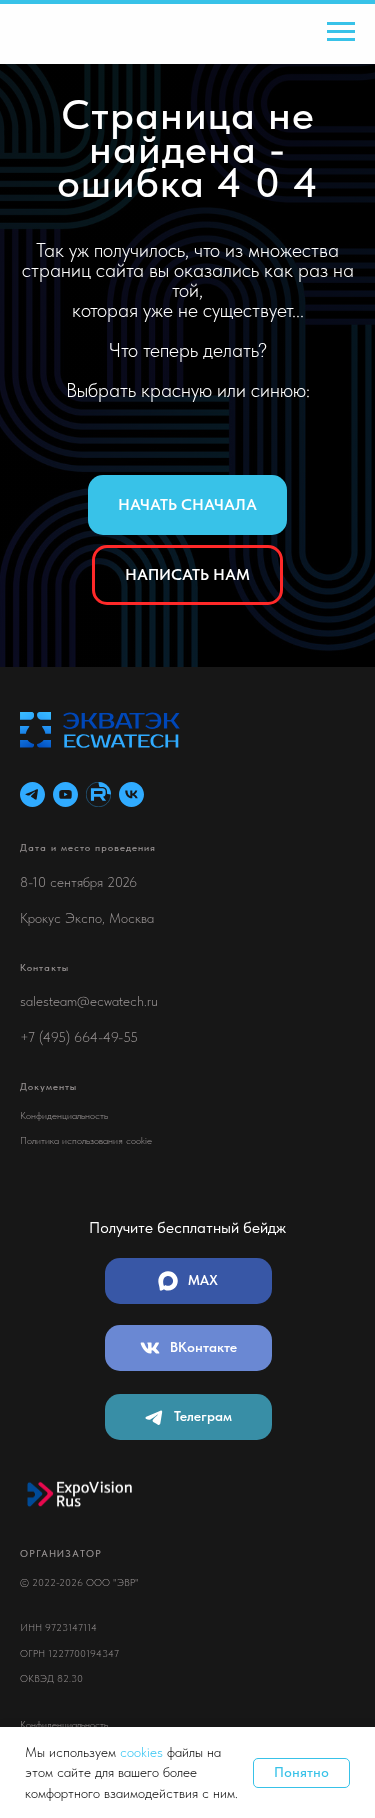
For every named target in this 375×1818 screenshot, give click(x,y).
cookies (143, 1752)
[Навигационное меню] (341, 32)
